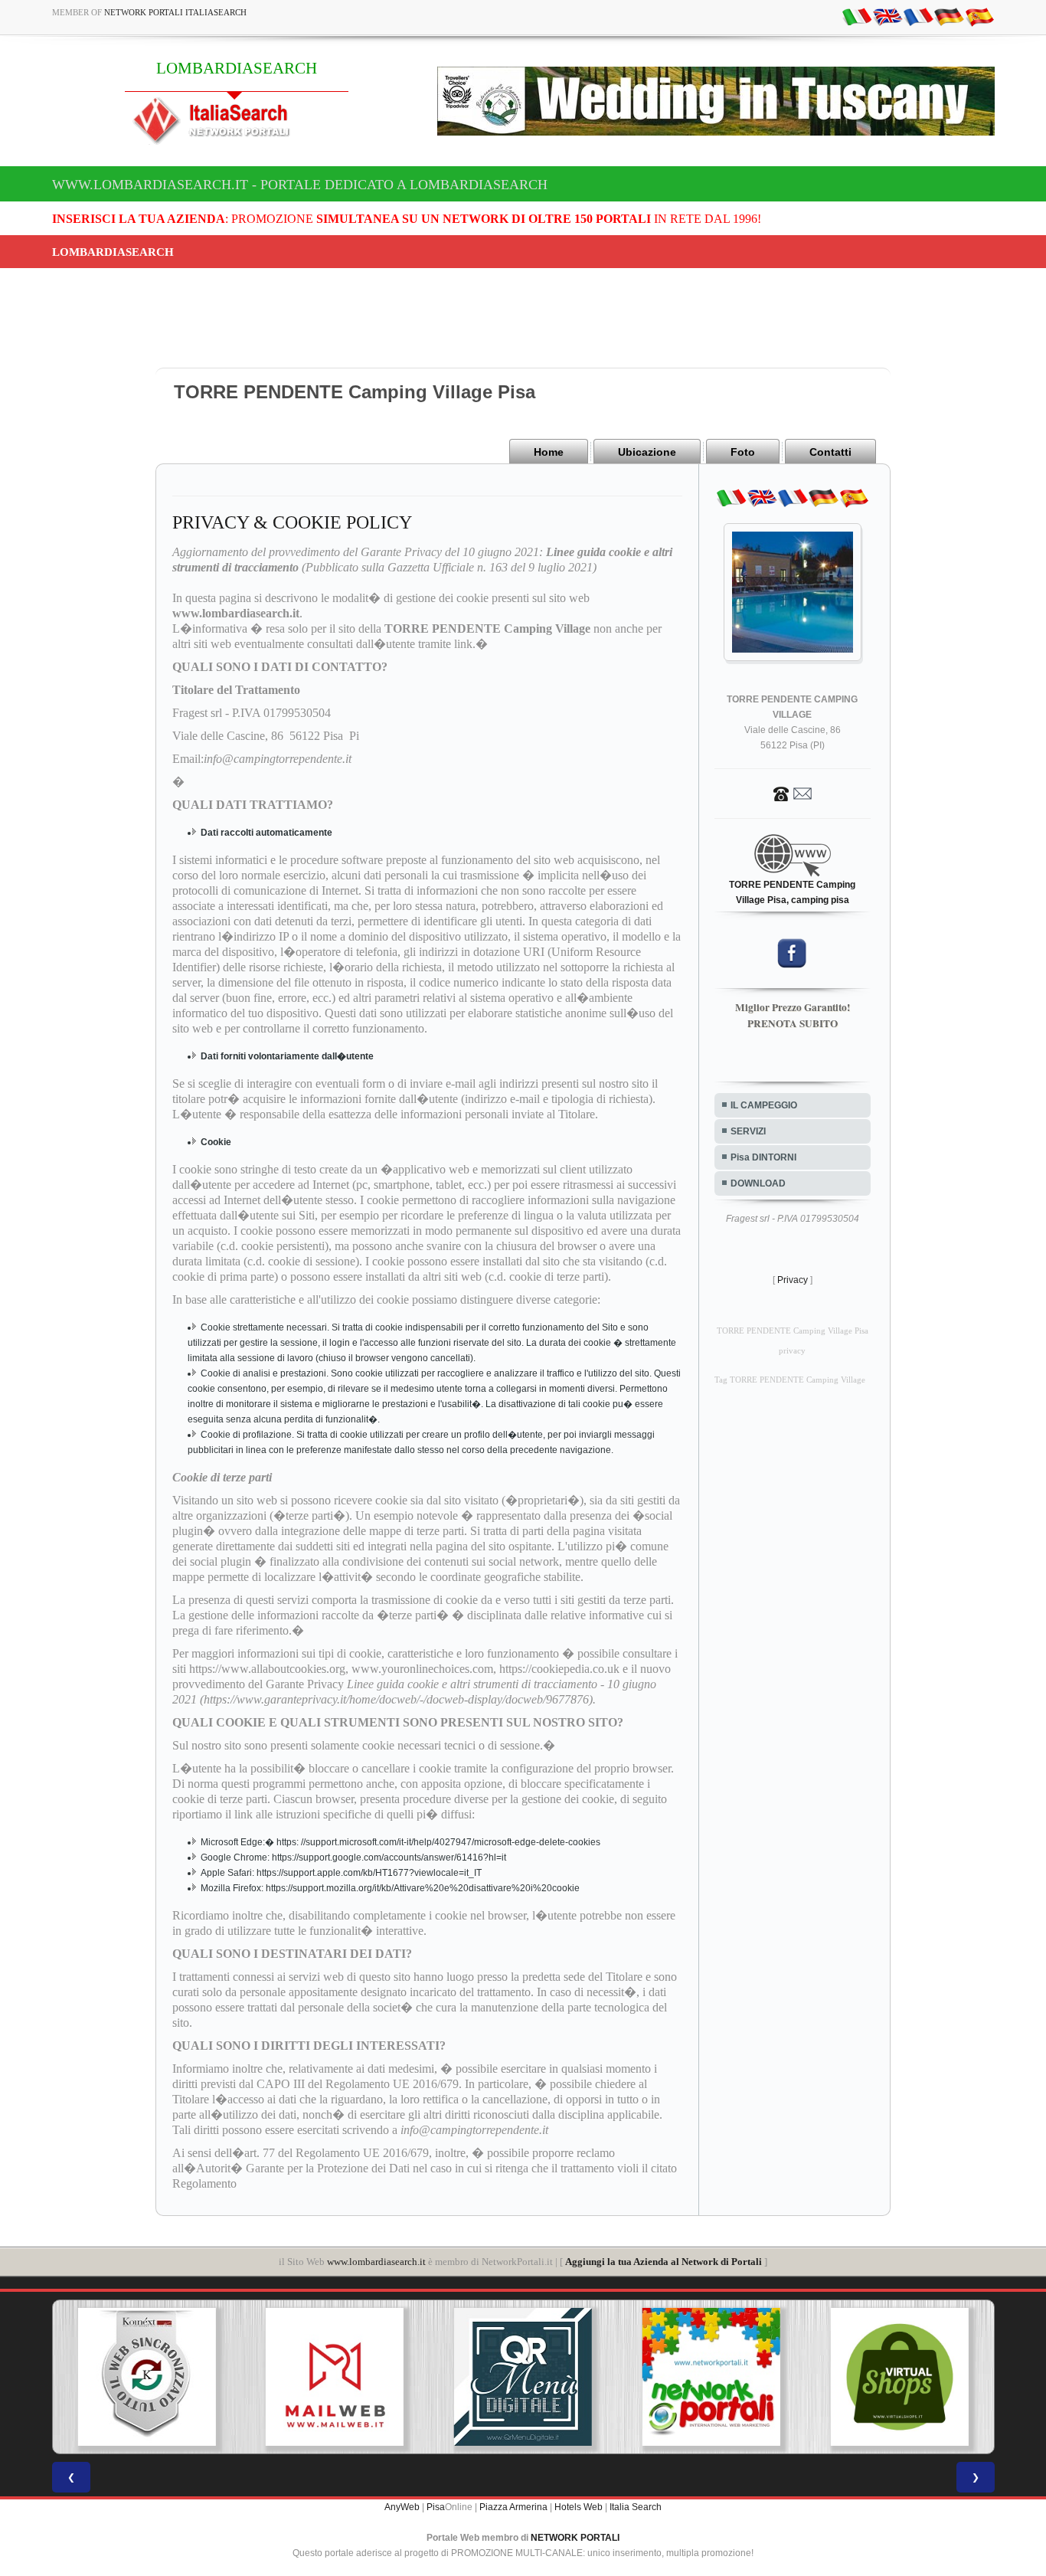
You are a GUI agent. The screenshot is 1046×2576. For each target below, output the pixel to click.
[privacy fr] (918, 16)
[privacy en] (887, 16)
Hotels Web (579, 2507)
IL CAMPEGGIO (764, 1105)
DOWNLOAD (758, 1183)
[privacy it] (857, 16)
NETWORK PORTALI (575, 2538)
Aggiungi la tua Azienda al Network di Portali (664, 2262)
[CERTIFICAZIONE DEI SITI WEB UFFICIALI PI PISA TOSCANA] (900, 2377)
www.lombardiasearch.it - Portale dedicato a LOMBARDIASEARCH (300, 185)
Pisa (436, 2507)
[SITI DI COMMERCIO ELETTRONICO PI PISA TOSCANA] (711, 2377)
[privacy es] (979, 16)
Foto (743, 452)
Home (549, 452)
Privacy (793, 1280)
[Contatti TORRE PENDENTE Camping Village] (793, 793)
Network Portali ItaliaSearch (175, 12)
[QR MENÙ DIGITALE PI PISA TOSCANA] (335, 2377)
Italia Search (636, 2507)
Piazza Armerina (513, 2507)
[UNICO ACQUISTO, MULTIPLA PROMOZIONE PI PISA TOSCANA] (523, 2377)
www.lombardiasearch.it (376, 2262)
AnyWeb (402, 2507)
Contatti (830, 452)
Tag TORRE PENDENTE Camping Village (790, 1380)
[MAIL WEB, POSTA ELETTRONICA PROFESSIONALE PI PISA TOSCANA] (146, 2377)
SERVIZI (748, 1131)
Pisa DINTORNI (763, 1157)
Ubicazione (647, 452)
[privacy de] (949, 16)
